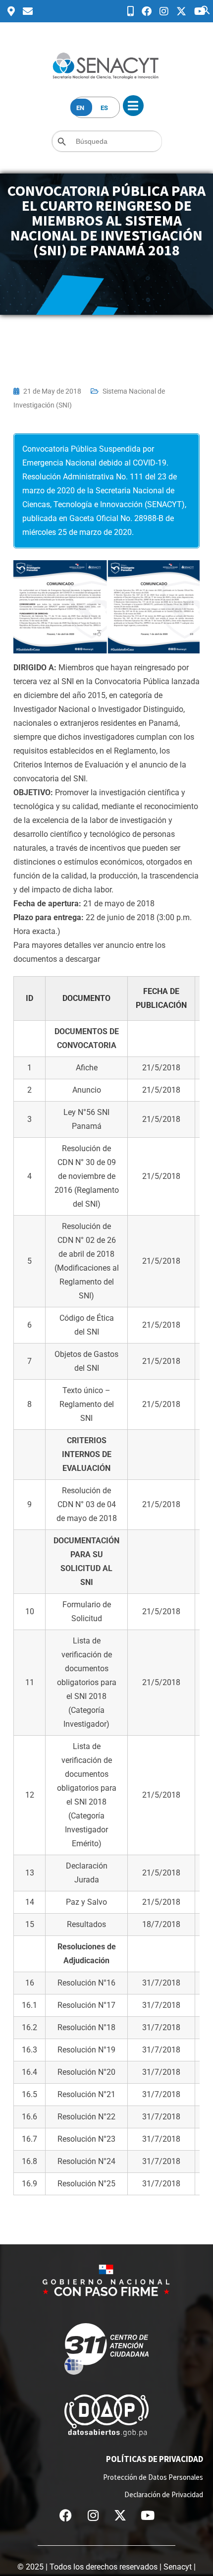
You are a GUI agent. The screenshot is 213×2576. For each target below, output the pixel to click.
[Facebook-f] (66, 2516)
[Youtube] (148, 2516)
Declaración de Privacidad (164, 2494)
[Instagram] (93, 2516)
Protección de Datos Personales (153, 2477)
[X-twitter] (120, 2516)
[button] (206, 9)
